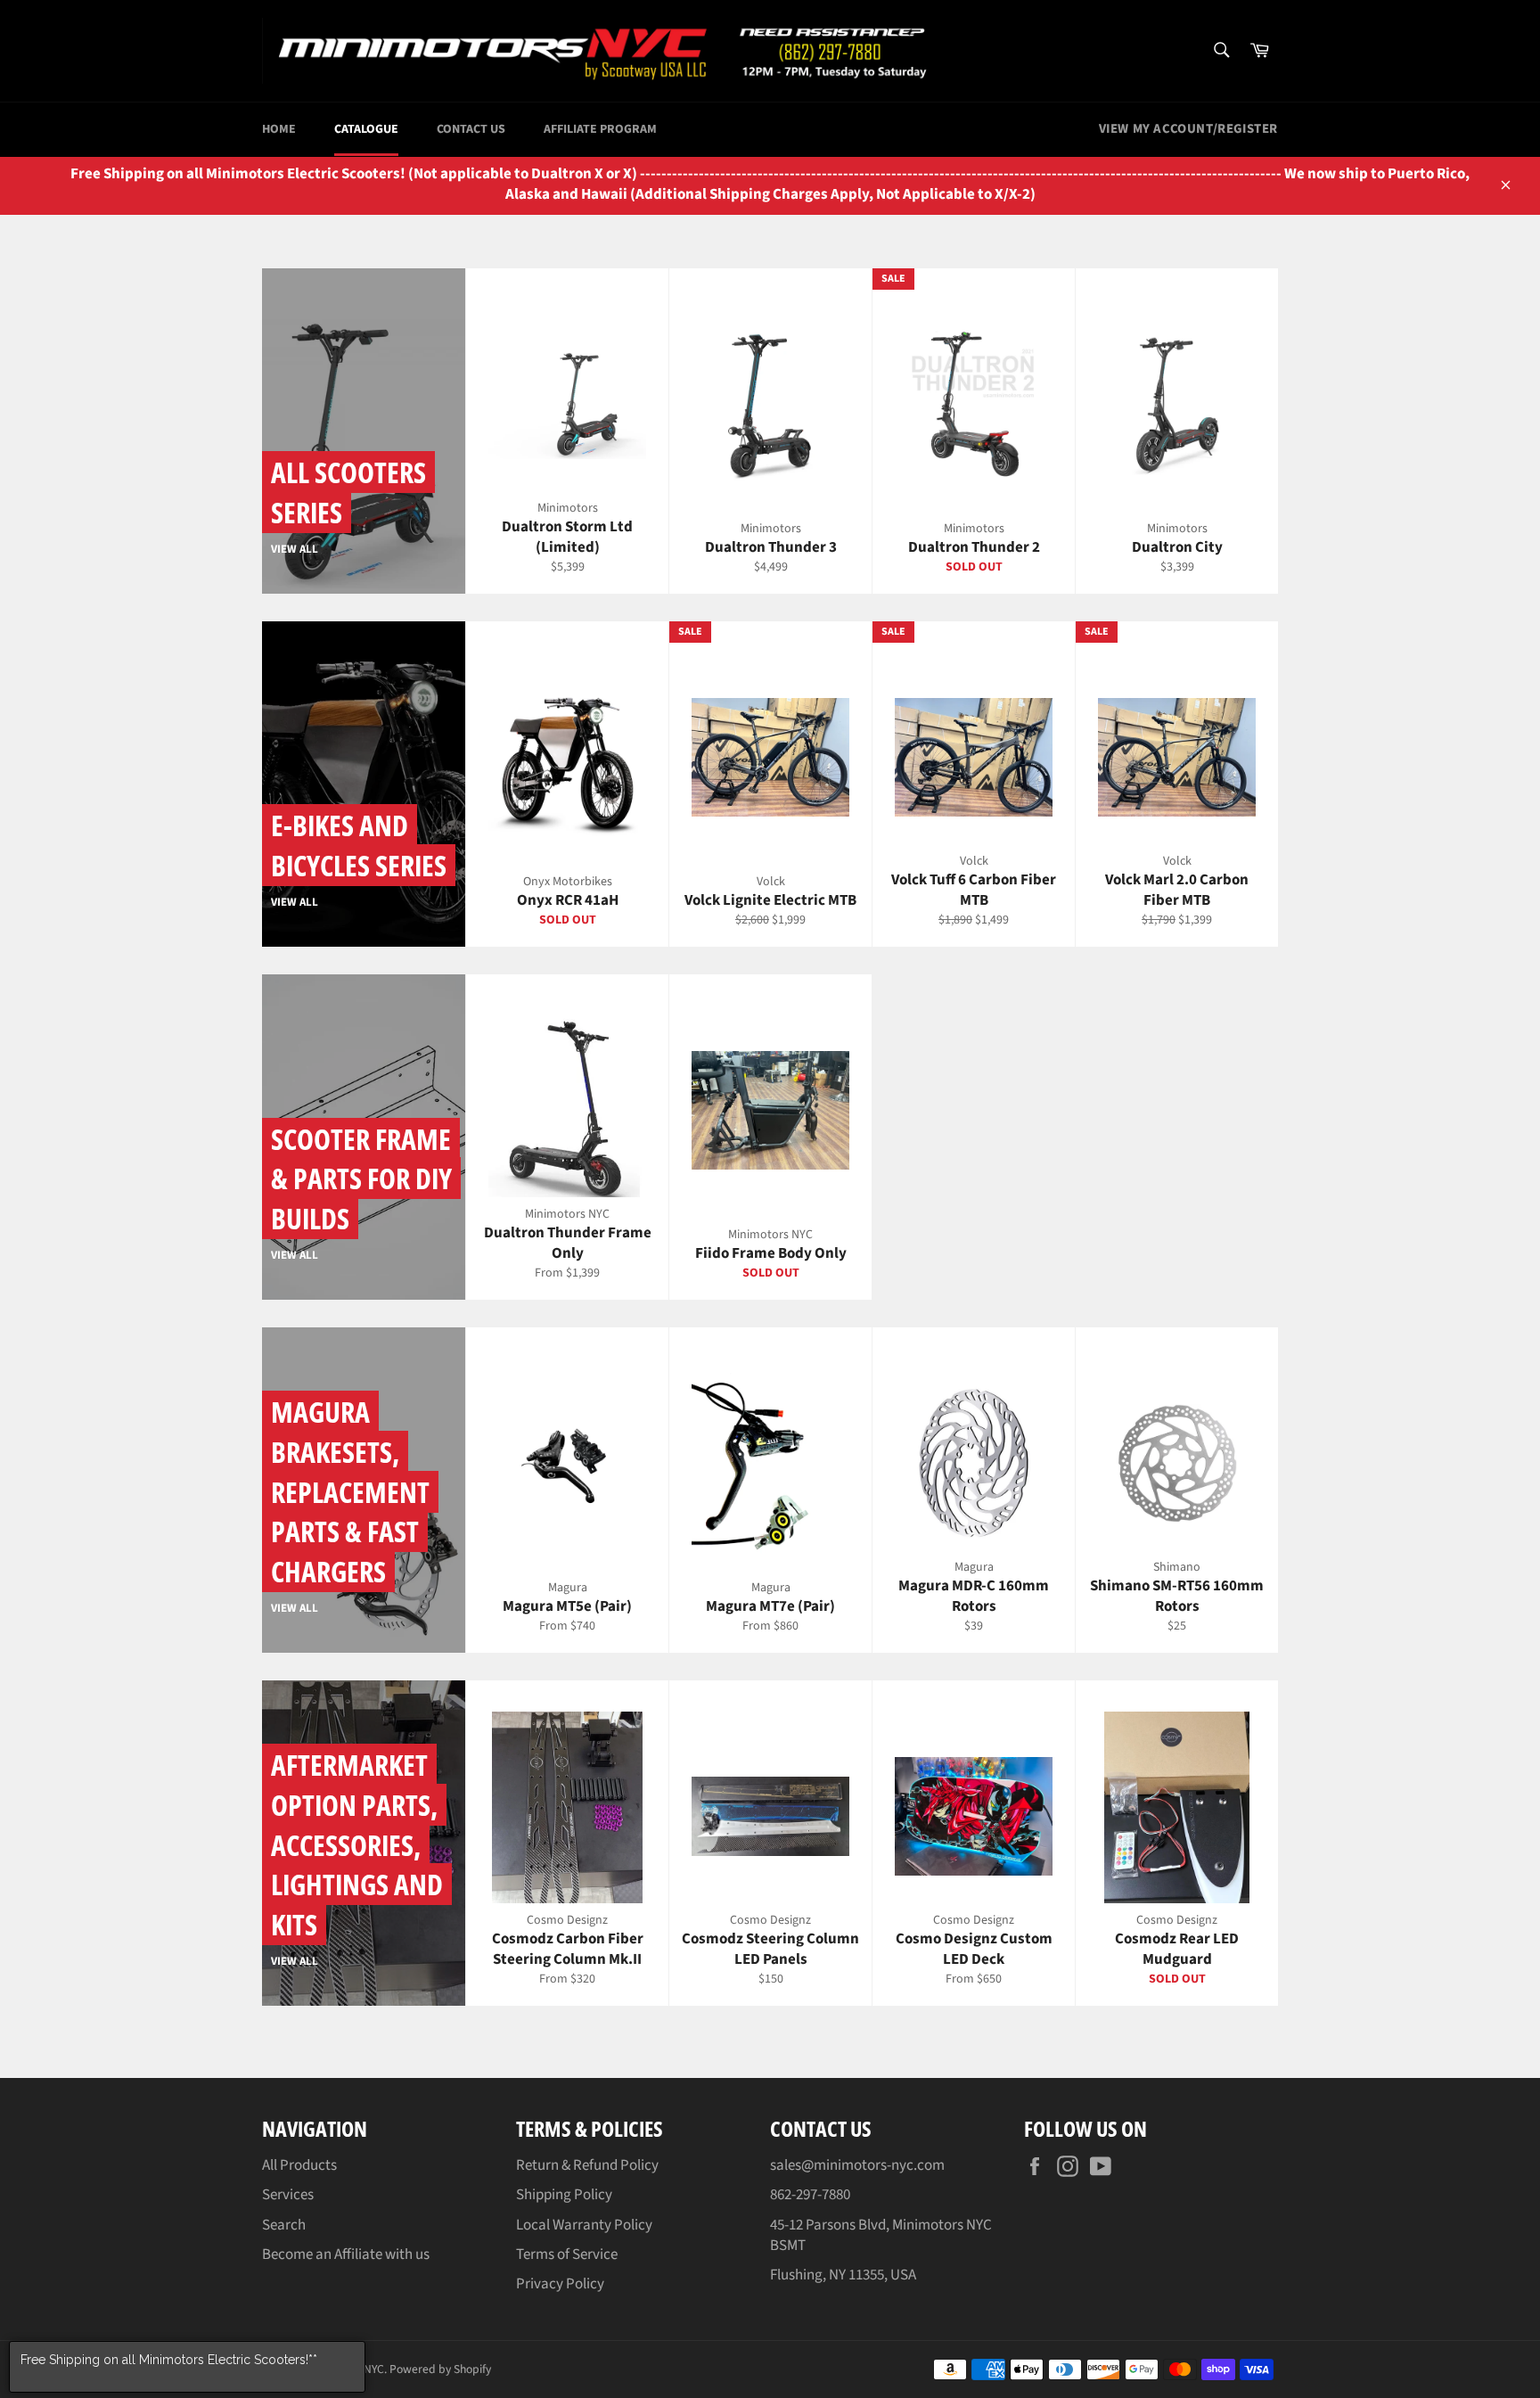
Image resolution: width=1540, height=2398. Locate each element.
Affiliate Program (600, 129)
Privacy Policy (560, 2284)
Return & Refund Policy (587, 2165)
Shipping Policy (564, 2195)
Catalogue (366, 129)
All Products (299, 2165)
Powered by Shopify (440, 2369)
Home (279, 129)
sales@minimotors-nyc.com (857, 2165)
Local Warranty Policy (584, 2225)
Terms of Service (567, 2254)
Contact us (471, 129)
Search (284, 2225)
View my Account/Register (1188, 129)
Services (288, 2195)
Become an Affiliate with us (346, 2254)
